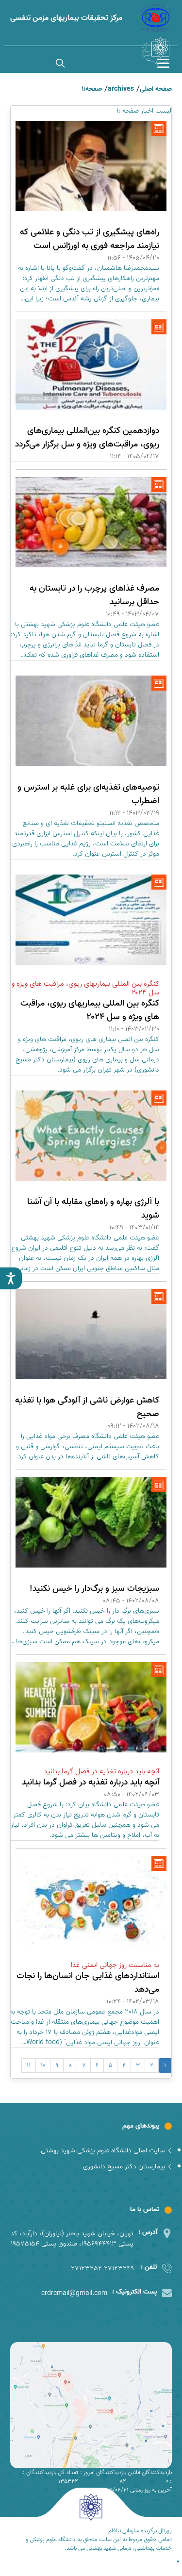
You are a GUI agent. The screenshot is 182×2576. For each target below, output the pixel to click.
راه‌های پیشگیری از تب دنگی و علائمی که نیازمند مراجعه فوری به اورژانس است (90, 239)
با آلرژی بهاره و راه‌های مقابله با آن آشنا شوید (93, 1209)
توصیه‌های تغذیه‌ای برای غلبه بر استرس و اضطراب (88, 794)
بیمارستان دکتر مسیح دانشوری (124, 2167)
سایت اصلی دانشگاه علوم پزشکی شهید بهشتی (103, 2151)
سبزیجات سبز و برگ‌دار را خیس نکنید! (94, 1589)
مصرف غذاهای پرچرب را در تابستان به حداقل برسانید (94, 595)
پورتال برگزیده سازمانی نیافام (140, 2531)
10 (43, 2065)
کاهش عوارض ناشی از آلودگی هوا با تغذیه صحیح (87, 1407)
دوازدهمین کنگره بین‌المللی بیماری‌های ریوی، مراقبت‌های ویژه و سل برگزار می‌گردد (87, 438)
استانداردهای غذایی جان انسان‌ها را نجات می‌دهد (88, 1983)
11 (29, 2065)
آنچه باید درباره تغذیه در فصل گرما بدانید (91, 1782)
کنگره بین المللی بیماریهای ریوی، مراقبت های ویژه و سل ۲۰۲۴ (90, 1010)
